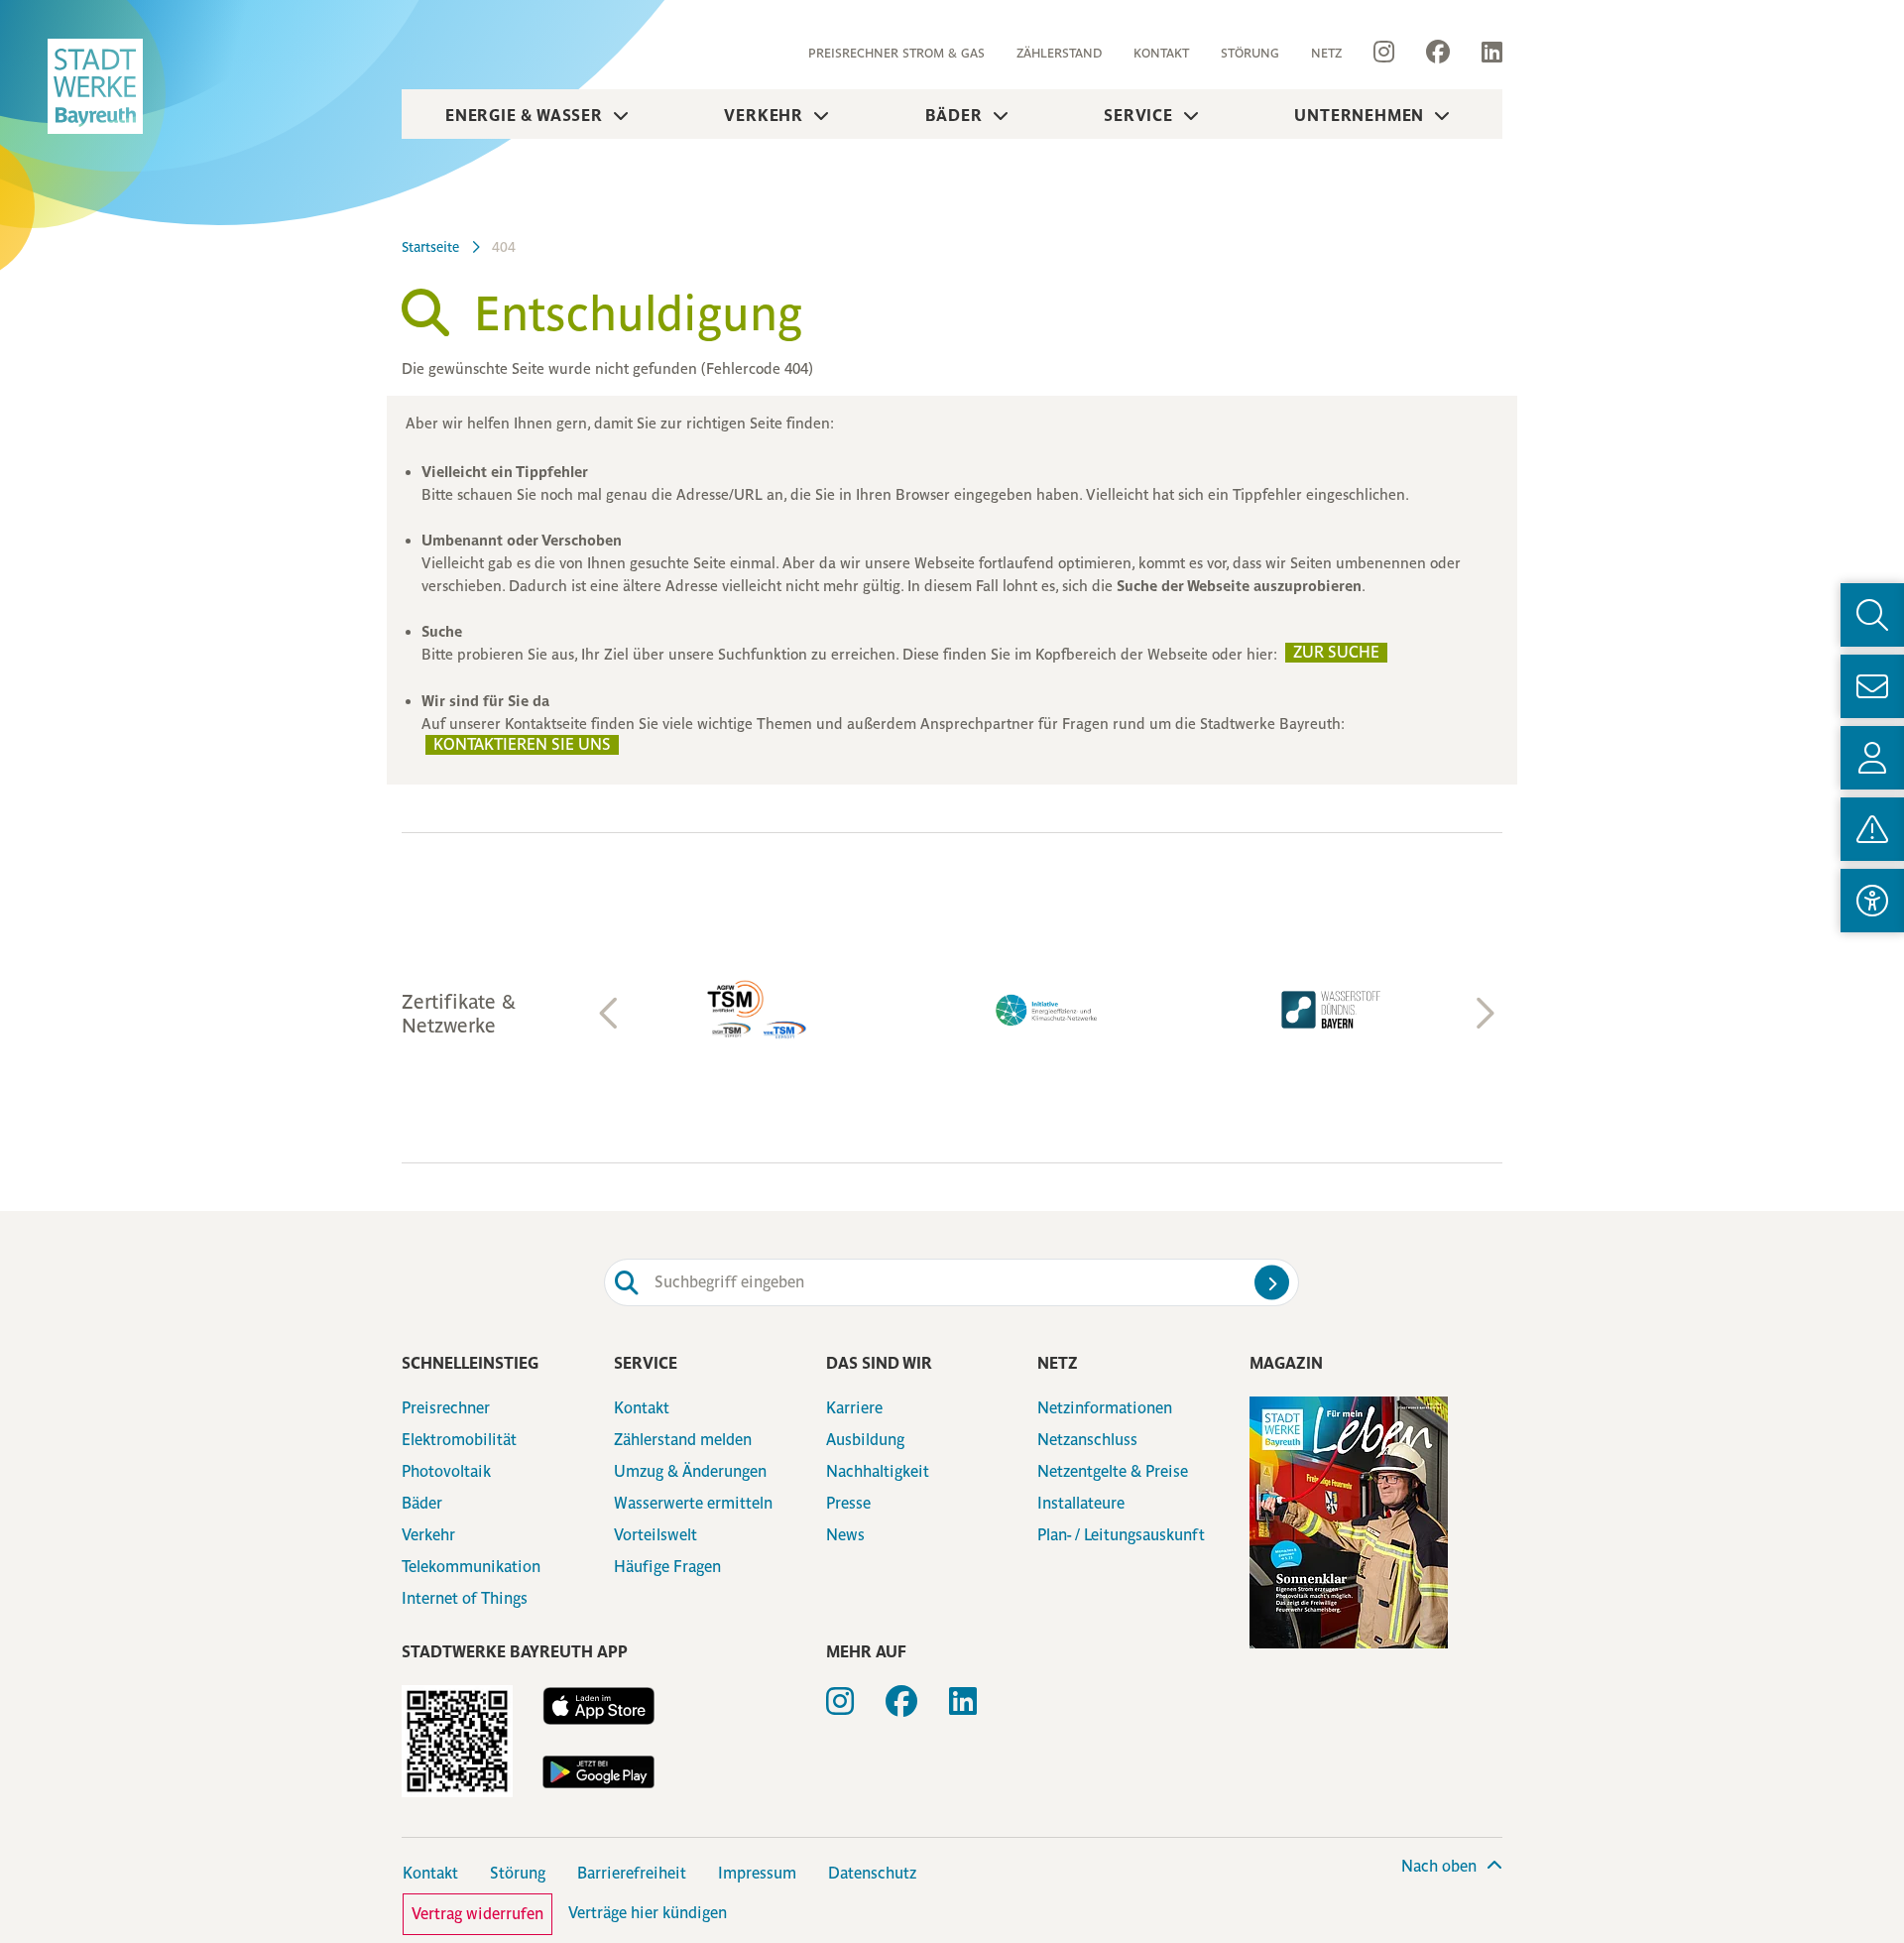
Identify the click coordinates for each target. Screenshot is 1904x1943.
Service (1138, 115)
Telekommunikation (471, 1567)
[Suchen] (1272, 1282)
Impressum (757, 1873)
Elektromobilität (459, 1440)
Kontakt (1161, 53)
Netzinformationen (1105, 1408)
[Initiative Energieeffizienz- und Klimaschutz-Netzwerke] (1047, 1010)
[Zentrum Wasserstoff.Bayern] (1331, 1010)
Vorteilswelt (655, 1535)
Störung (1250, 53)
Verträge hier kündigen (648, 1913)
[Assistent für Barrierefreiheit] (1872, 901)
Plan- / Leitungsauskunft (1121, 1535)
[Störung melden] (1872, 829)
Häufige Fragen (667, 1567)
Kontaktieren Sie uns (522, 744)
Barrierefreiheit (632, 1873)
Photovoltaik (446, 1471)
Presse (848, 1503)
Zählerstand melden (683, 1440)
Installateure (1081, 1503)
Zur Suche (1336, 652)
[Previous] (610, 1014)
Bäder (954, 115)
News (845, 1535)
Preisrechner (446, 1408)
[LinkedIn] (1484, 53)
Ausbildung (865, 1440)
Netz (1326, 53)
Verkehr (764, 115)
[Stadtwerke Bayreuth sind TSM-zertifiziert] (764, 1010)
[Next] (1483, 1014)
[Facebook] (1438, 53)
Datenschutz (872, 1873)
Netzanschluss (1087, 1440)
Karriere (854, 1408)
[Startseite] (95, 86)
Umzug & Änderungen (690, 1471)
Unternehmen (1359, 115)
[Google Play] (598, 1772)
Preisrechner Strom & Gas (896, 53)
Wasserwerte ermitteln (693, 1503)
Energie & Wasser (524, 115)
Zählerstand (1059, 53)
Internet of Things (465, 1598)
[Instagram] (1384, 53)
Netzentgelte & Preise (1113, 1471)
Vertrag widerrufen (477, 1914)
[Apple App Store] (598, 1705)
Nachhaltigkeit (878, 1471)
